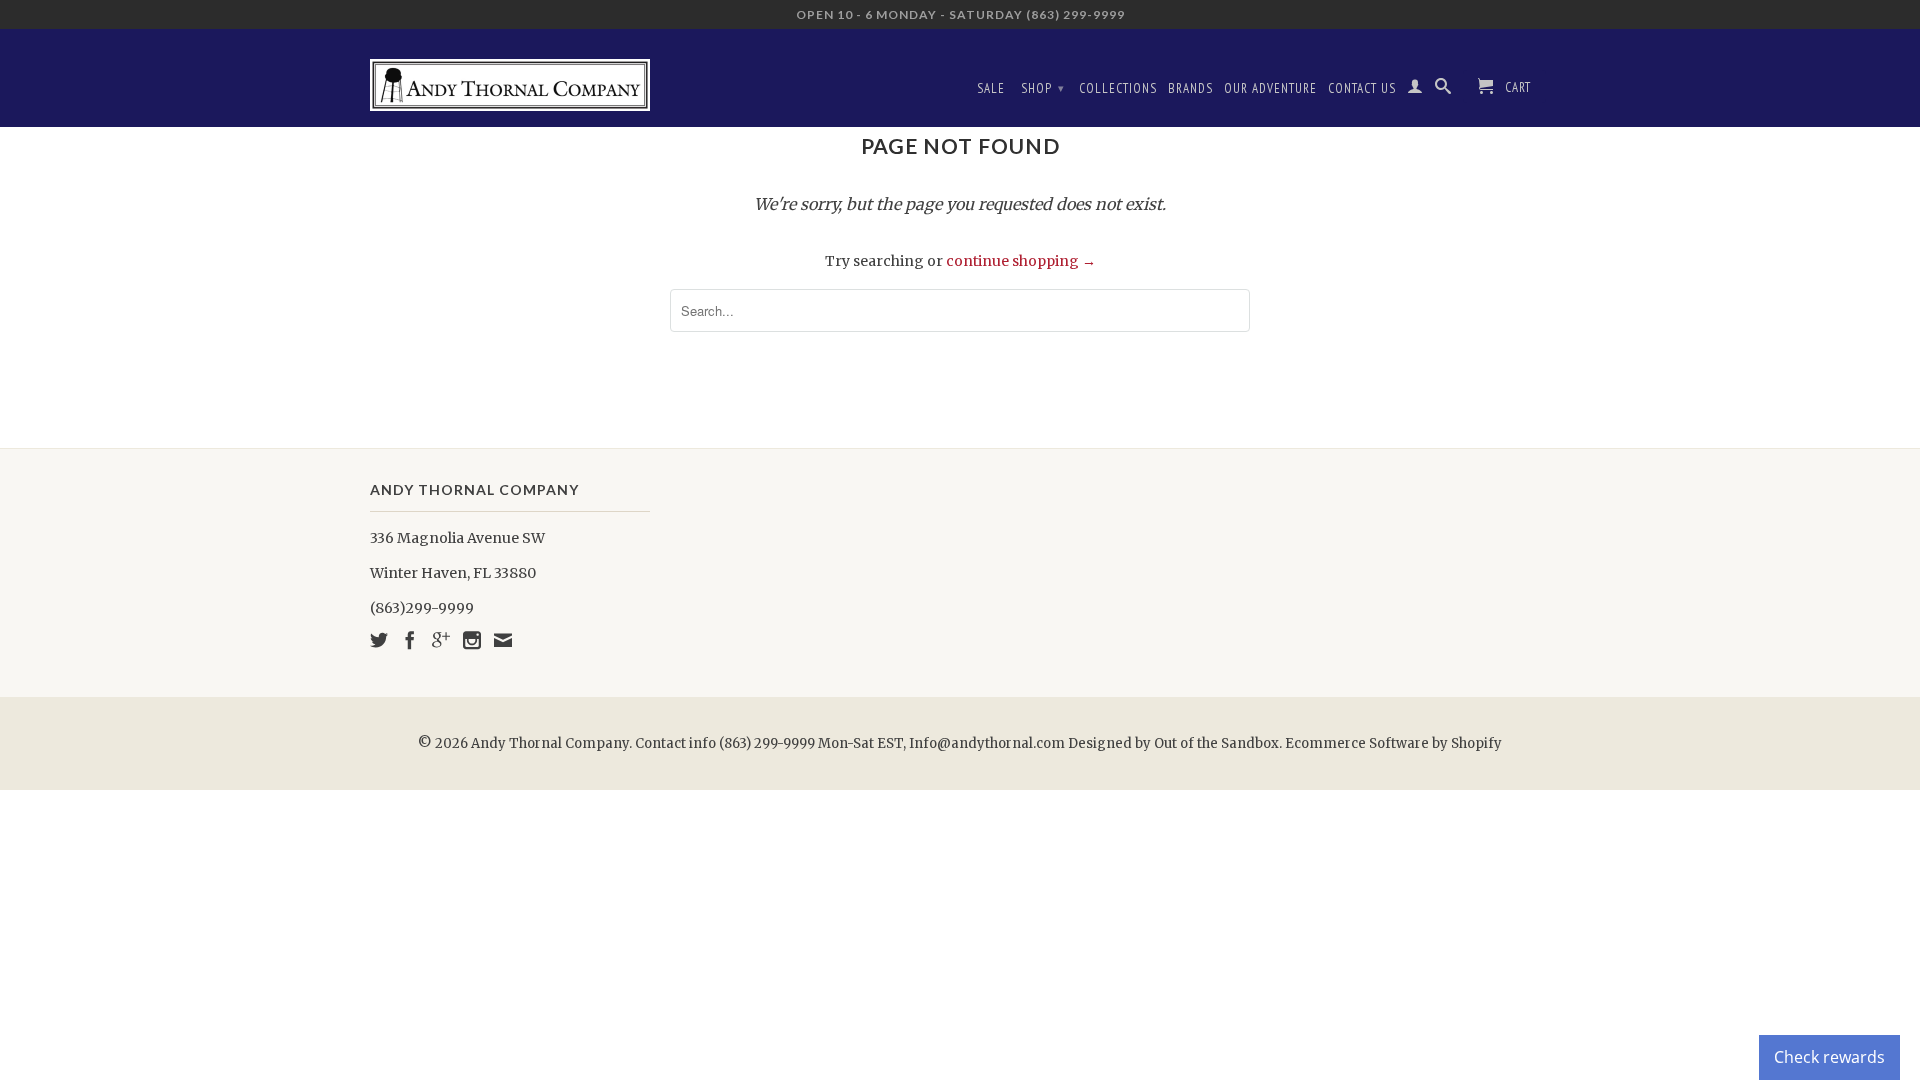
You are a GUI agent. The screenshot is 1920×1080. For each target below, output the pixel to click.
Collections (1118, 88)
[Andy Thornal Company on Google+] (441, 640)
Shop (1043, 88)
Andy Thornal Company (550, 743)
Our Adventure (1270, 88)
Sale (991, 88)
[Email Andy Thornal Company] (503, 640)
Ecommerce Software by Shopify (1393, 743)
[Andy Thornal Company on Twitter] (379, 640)
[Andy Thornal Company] (510, 77)
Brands (1190, 88)
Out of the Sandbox (1216, 743)
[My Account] (1415, 90)
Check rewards (1829, 1057)
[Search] (1443, 90)
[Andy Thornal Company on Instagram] (472, 640)
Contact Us (1362, 88)
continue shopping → (1021, 261)
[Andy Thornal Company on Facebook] (410, 640)
